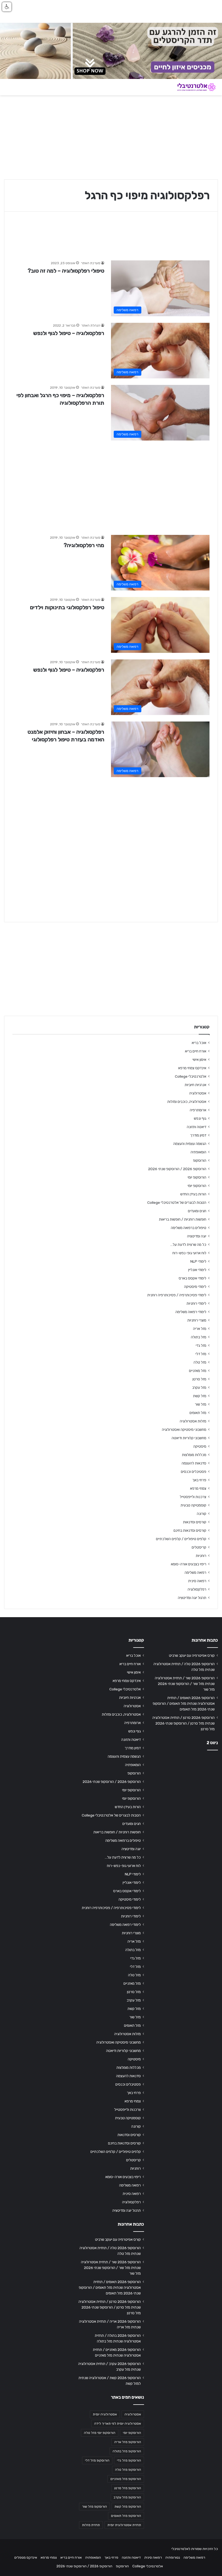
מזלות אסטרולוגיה (193, 1421)
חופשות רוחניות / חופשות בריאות (183, 1219)
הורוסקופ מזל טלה (128, 2470)
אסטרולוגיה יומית (105, 2414)
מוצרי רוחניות (197, 1320)
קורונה (202, 1514)
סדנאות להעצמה (194, 1463)
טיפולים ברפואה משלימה (189, 1228)
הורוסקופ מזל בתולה (127, 2451)
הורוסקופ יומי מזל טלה (100, 2433)
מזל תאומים (198, 1413)
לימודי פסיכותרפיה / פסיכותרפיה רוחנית (177, 1295)
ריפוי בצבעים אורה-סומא (189, 1564)
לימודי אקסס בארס (192, 1278)
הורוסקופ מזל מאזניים (126, 2479)
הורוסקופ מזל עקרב (127, 2497)
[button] (7, 7)
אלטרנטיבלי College (191, 1076)
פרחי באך (199, 1480)
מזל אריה (200, 1329)
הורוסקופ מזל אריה (128, 2442)
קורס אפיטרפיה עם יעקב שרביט (192, 1655)
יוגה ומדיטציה (197, 1236)
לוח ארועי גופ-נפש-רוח (189, 1253)
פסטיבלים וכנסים (194, 1471)
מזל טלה (200, 1362)
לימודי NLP (198, 1261)
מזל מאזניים (198, 1371)
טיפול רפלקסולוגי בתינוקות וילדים (67, 607)
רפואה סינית (197, 1581)
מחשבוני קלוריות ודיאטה (189, 1438)
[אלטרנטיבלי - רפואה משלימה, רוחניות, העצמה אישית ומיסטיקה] (192, 87)
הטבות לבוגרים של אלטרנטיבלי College (177, 1202)
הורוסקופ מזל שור (94, 2507)
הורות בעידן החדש (193, 1194)
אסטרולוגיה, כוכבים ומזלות (187, 1102)
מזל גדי (201, 1345)
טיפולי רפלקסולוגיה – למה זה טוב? (66, 271)
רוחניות (201, 1556)
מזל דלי (201, 1354)
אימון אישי (199, 1059)
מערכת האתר (91, 263)
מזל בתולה (199, 1337)
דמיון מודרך (198, 1135)
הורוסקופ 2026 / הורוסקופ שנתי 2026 (177, 1169)
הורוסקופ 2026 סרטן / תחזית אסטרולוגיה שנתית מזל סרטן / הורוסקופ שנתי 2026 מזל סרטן (184, 1723)
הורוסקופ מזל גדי (129, 2460)
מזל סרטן (199, 1379)
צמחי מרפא (198, 1488)
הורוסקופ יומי (197, 1177)
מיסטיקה (200, 1446)
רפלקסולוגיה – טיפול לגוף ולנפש (69, 333)
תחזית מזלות (91, 2525)
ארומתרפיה (198, 1110)
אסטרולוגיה (198, 1093)
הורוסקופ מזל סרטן (128, 2488)
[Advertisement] (111, 485)
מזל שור (201, 1404)
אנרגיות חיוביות (195, 1085)
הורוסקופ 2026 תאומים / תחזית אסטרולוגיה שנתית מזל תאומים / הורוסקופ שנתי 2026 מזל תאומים (184, 1703)
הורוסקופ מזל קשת (128, 2507)
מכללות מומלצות (194, 1455)
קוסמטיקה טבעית (193, 1505)
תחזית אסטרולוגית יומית (124, 2525)
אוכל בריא (199, 1043)
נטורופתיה (173, 2557)
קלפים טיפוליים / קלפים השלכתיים (181, 1539)
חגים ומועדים (197, 1211)
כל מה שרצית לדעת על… (188, 1244)
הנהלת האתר (91, 325)
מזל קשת (200, 1396)
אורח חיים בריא (196, 1051)
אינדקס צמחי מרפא (192, 1068)
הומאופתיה (198, 1152)
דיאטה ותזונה (197, 1127)
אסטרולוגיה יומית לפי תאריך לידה (118, 2424)
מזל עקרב (199, 1387)
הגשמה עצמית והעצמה (190, 1144)
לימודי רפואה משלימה (191, 1312)
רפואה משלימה (195, 1572)
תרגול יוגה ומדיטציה (192, 1598)
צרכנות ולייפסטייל (193, 1497)
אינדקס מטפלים (26, 2557)
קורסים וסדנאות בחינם (190, 1530)
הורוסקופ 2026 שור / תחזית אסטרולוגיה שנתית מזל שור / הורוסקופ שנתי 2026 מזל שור (185, 1684)
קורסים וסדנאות (195, 1522)
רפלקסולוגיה (197, 1589)
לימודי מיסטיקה (195, 1287)
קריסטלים (199, 1547)
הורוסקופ (200, 1160)
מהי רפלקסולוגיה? (84, 545)
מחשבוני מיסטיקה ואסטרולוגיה (184, 1429)
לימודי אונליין (197, 1270)
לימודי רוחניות (196, 1303)
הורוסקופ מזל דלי (97, 2460)
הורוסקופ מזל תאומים (126, 2516)
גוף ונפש (200, 1118)
